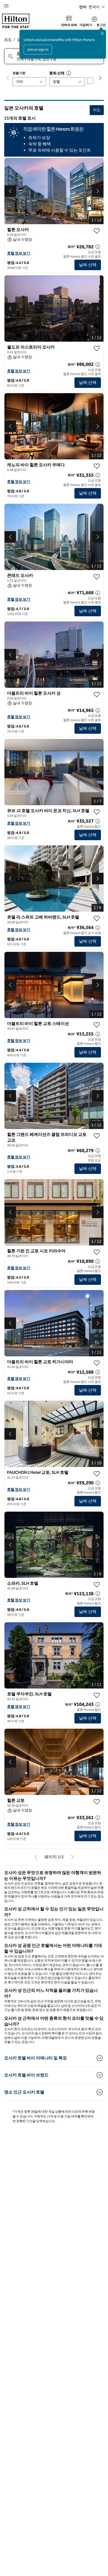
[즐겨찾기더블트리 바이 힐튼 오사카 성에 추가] (97, 695)
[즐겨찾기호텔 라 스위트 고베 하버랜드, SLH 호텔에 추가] (97, 918)
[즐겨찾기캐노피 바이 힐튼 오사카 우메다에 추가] (97, 466)
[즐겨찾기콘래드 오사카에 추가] (97, 577)
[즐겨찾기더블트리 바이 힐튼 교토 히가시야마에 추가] (97, 1363)
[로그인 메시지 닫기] (102, 33)
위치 (8, 40)
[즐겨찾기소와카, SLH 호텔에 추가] (97, 1585)
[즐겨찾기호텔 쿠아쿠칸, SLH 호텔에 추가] (97, 1695)
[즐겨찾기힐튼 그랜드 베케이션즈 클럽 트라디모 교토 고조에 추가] (97, 1136)
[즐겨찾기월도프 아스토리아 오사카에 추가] (97, 348)
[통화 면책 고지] (69, 73)
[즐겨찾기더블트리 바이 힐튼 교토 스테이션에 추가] (97, 1025)
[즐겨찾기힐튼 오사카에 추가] (97, 231)
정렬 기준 (19, 73)
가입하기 (86, 25)
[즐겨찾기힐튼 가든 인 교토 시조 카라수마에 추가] (97, 1252)
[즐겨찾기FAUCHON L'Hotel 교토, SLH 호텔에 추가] (97, 1474)
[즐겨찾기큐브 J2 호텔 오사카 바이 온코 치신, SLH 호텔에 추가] (97, 812)
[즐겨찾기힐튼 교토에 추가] (97, 1802)
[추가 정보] (98, 247)
